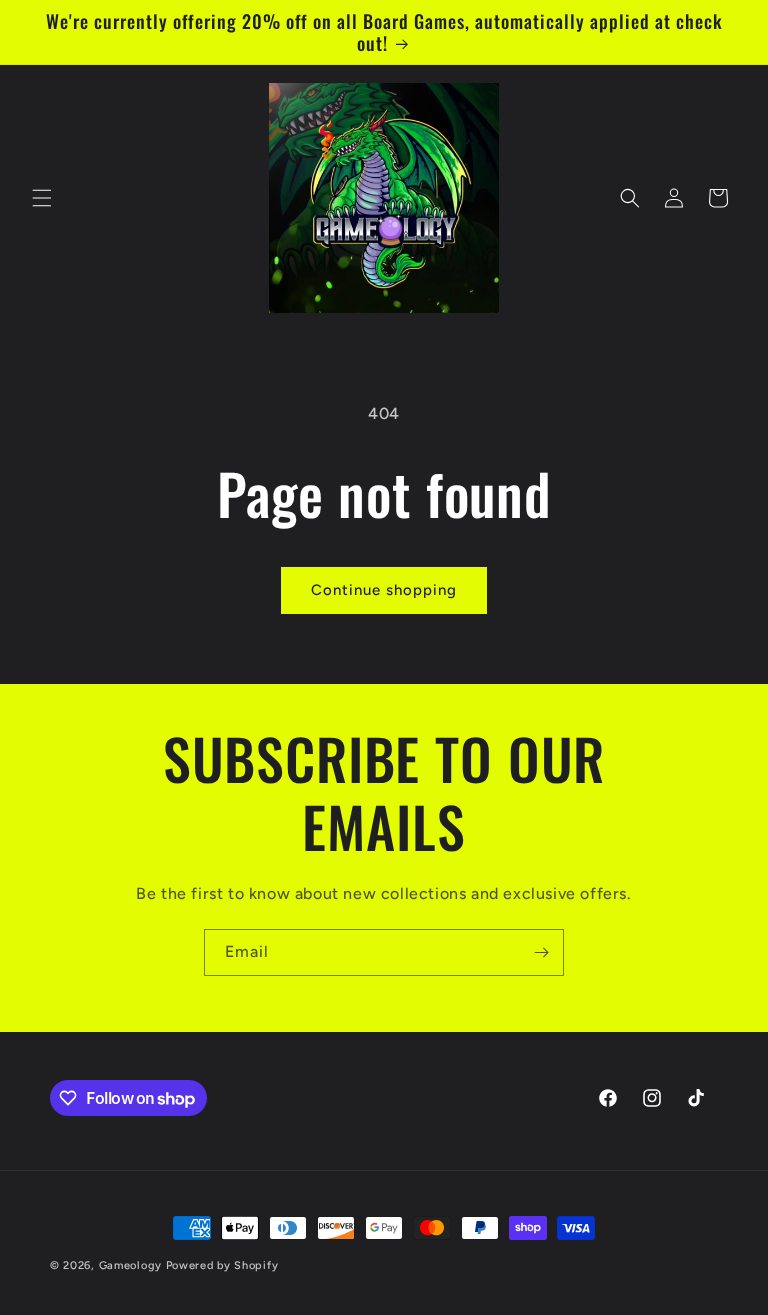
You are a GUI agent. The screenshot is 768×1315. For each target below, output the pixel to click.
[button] (42, 198)
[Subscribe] (541, 952)
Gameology (130, 1265)
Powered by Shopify (222, 1265)
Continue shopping (384, 590)
